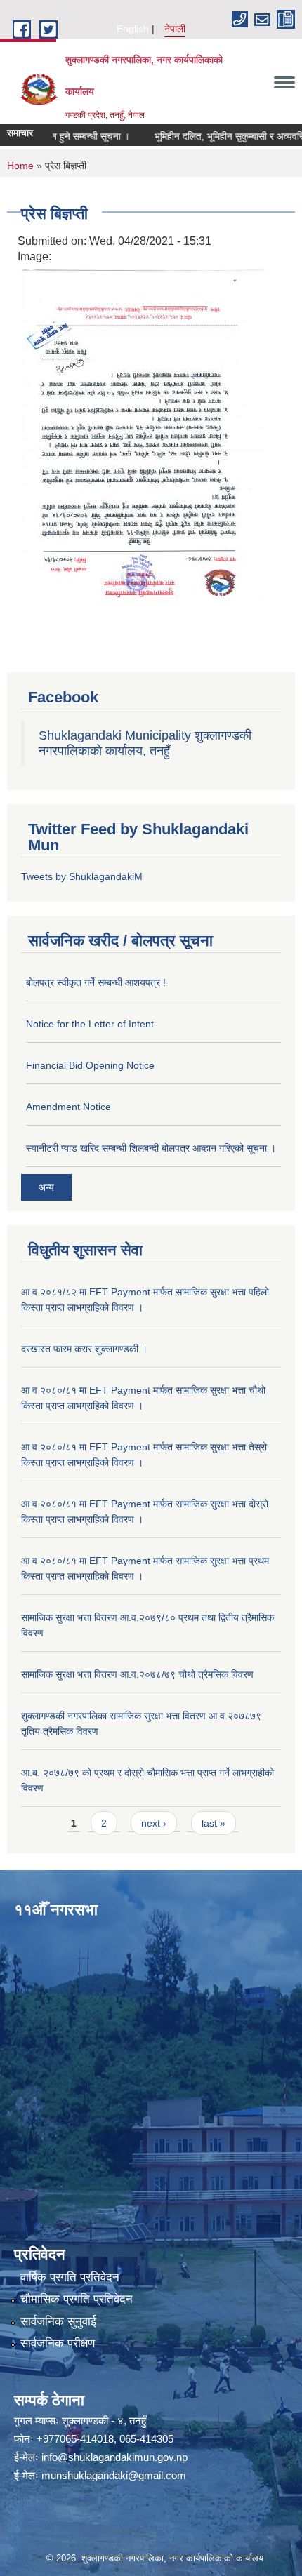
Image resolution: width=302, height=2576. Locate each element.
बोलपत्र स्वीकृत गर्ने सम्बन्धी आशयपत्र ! (96, 982)
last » (214, 1823)
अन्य (46, 1187)
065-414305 (146, 2439)
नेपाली (175, 29)
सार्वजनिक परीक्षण (58, 2343)
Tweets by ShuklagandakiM (82, 876)
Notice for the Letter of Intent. (91, 1024)
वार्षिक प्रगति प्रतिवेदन (70, 2277)
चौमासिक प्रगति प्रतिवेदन (77, 2299)
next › (154, 1823)
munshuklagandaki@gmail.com (114, 2475)
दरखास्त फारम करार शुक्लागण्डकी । (84, 1349)
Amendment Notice (68, 1107)
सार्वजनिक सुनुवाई (58, 2322)
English (133, 29)
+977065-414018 (75, 2439)
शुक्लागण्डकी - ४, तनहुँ (104, 2421)
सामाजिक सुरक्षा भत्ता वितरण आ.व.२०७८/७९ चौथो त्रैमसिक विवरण (137, 1674)
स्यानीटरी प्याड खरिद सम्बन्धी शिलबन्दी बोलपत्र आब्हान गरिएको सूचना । (151, 1148)
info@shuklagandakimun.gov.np (114, 2457)
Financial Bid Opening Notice (90, 1065)
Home (20, 166)
